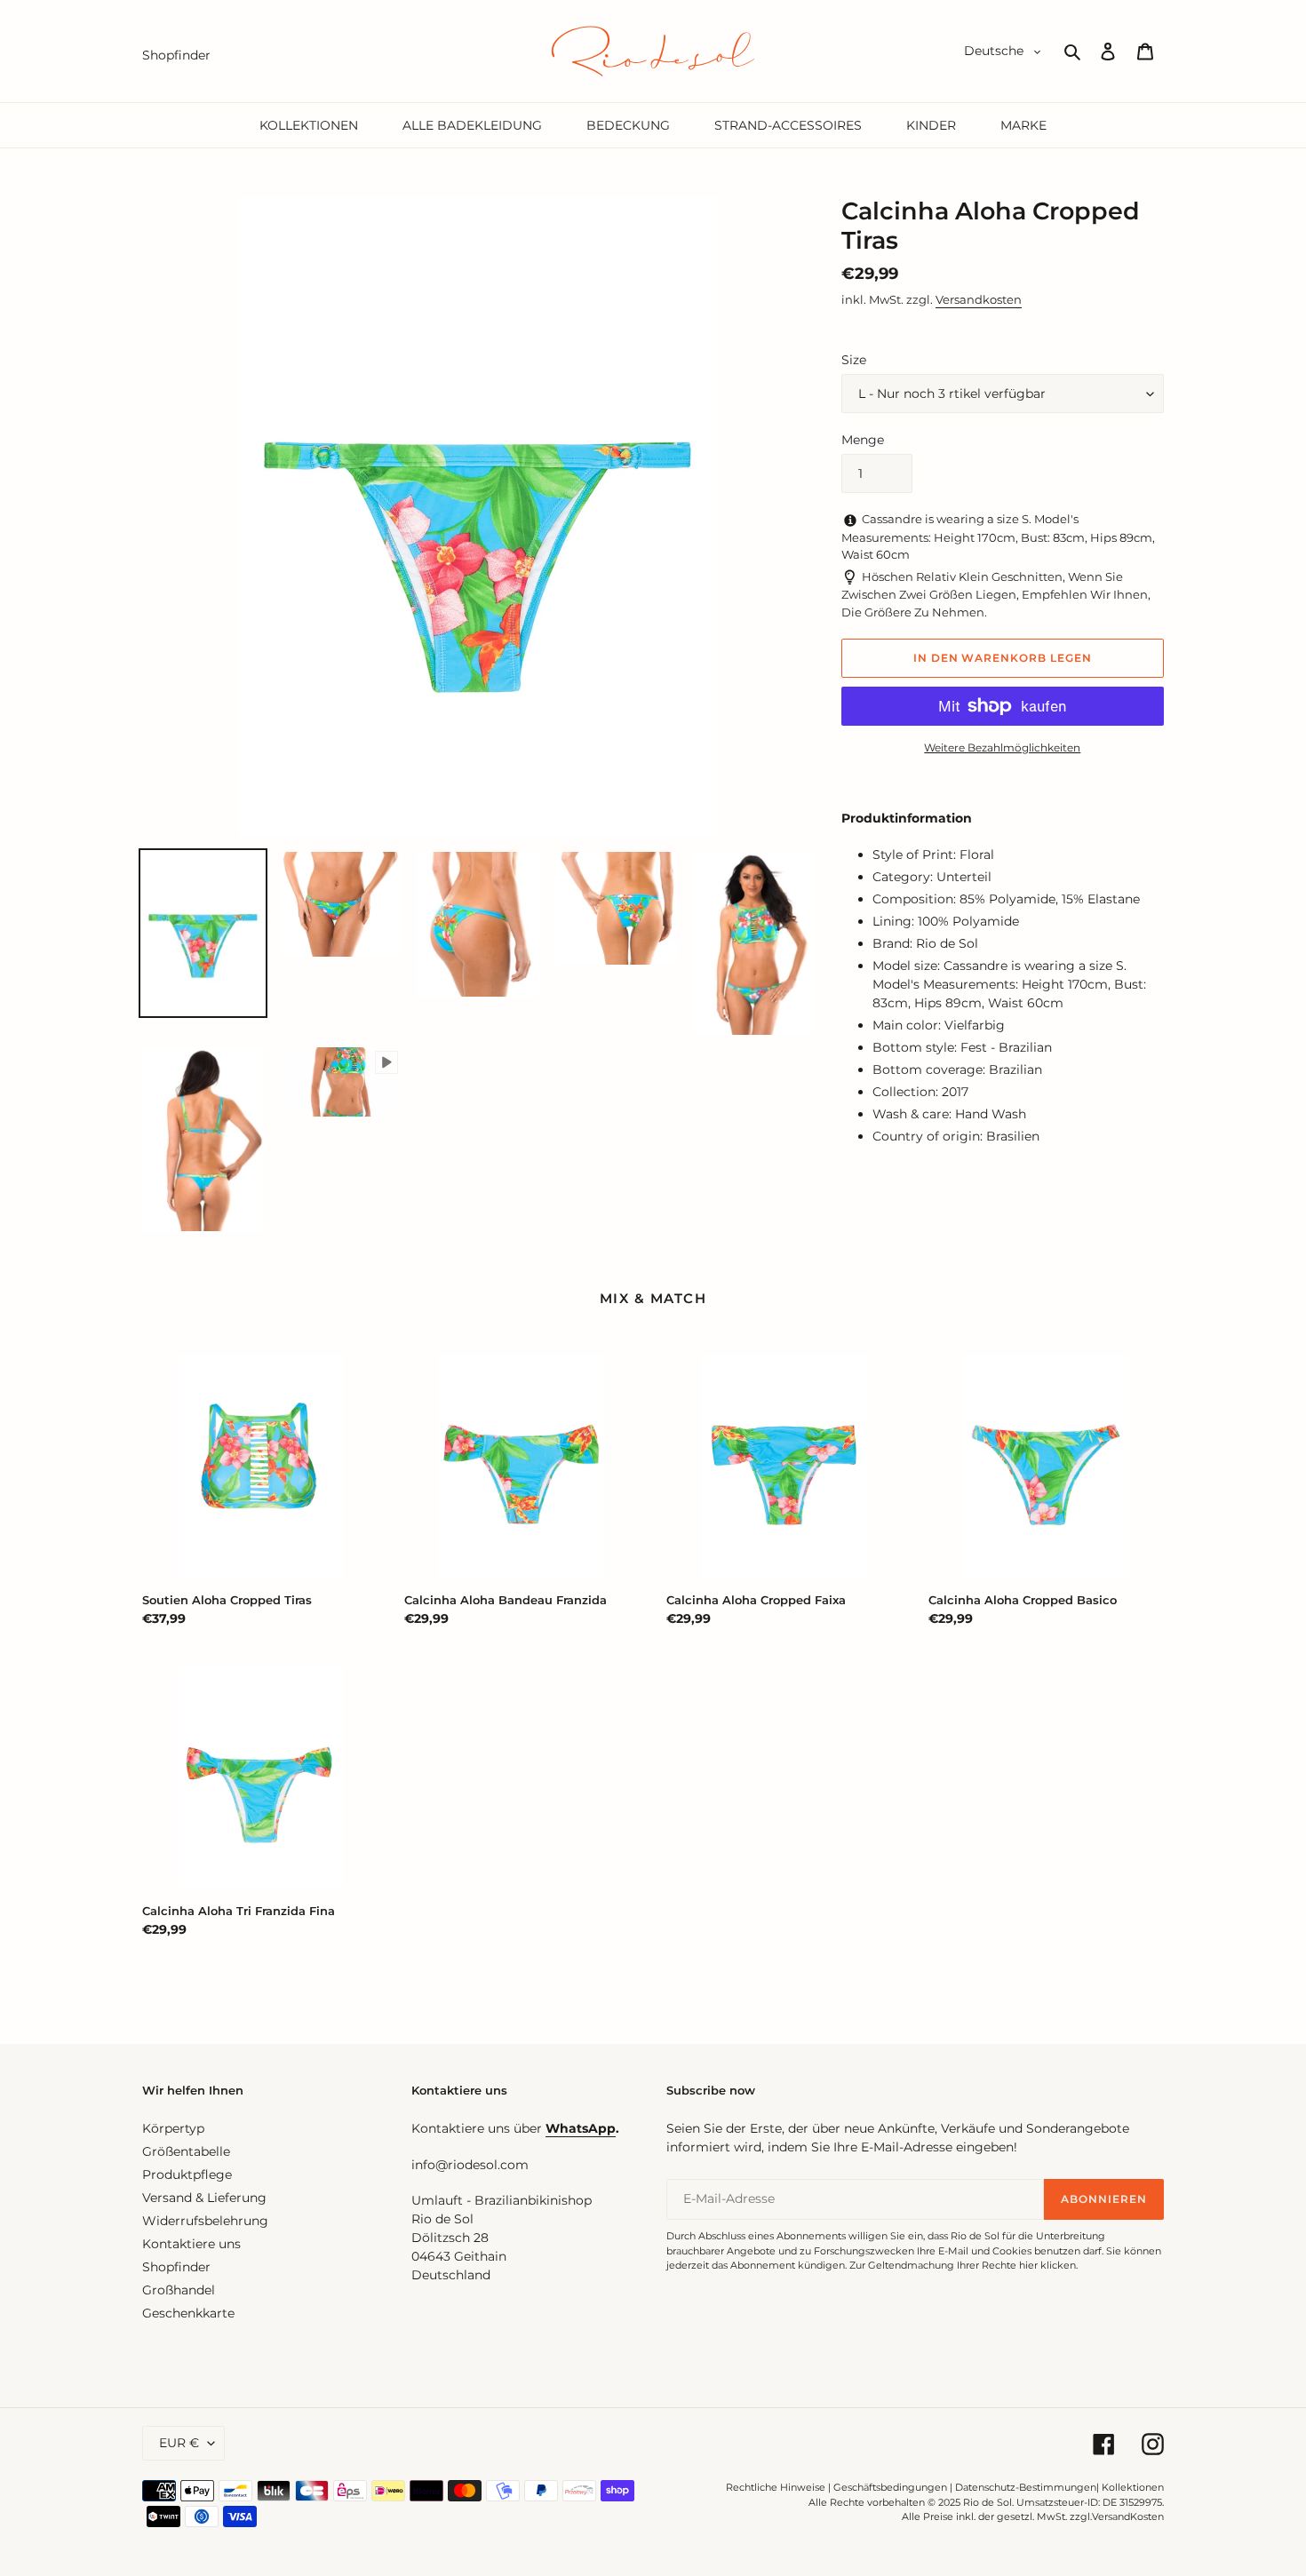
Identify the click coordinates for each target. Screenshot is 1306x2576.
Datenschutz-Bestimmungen (1026, 2487)
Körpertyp (173, 2128)
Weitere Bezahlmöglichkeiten (1002, 747)
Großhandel (179, 2290)
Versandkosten (979, 299)
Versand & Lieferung (204, 2198)
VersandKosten (1128, 2516)
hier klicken (1047, 2265)
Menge (863, 440)
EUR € (179, 2443)
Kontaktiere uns (191, 2244)
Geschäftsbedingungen (890, 2487)
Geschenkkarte (188, 2313)
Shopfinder (176, 2267)
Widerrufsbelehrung (205, 2221)
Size (854, 360)
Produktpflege (187, 2174)
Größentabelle (186, 2151)
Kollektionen (1133, 2487)
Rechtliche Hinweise (776, 2487)
